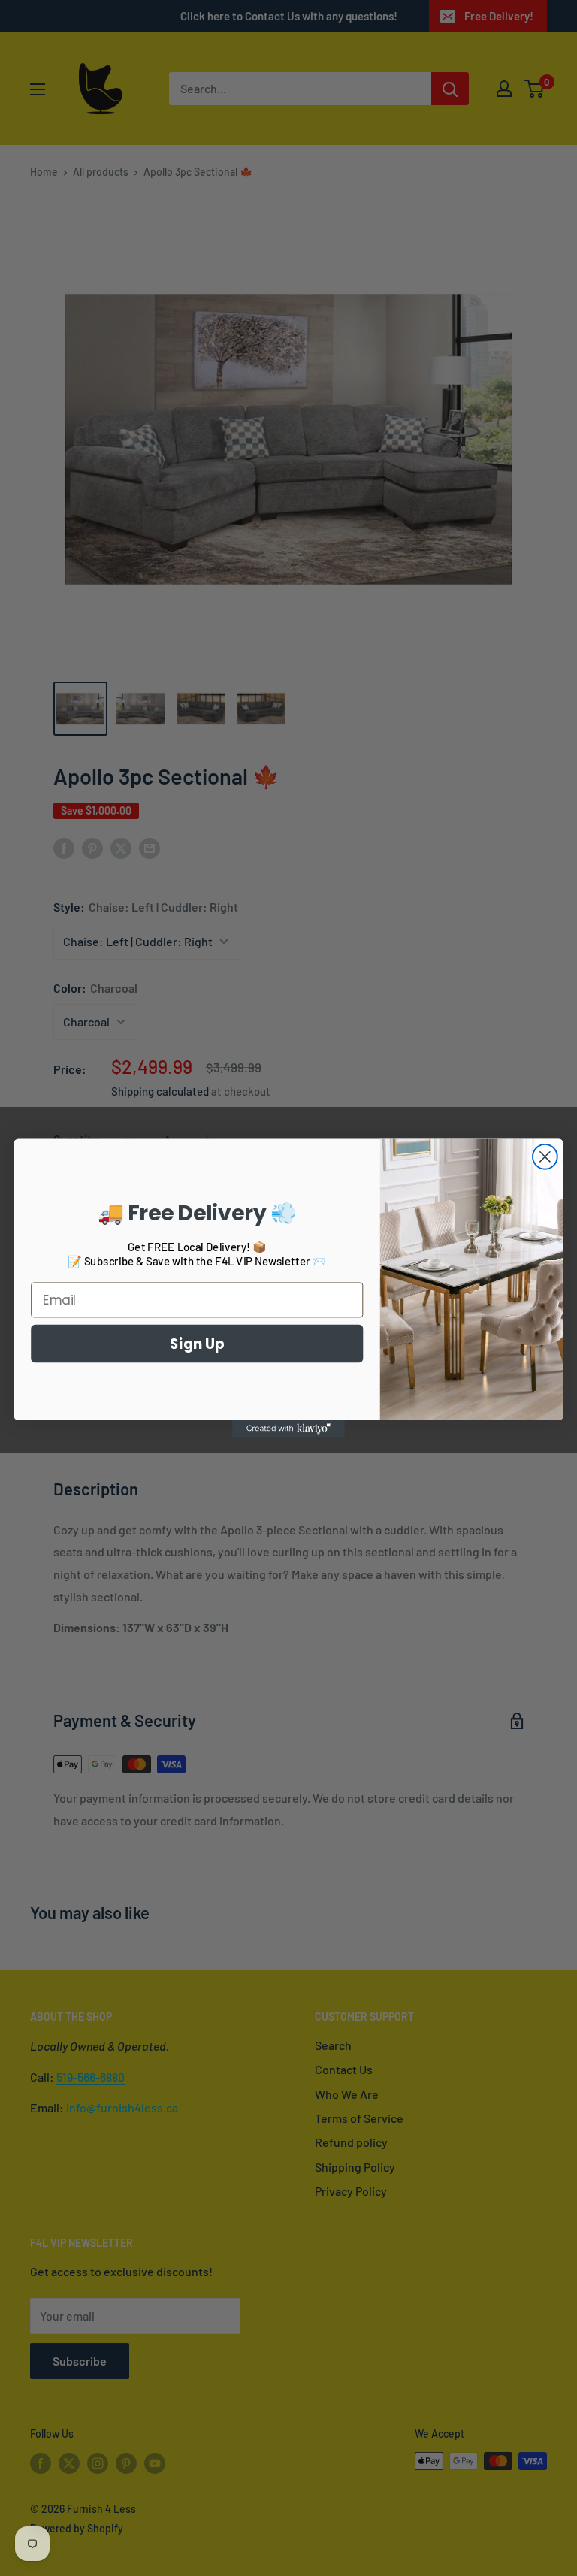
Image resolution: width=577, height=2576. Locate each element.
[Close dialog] (545, 1157)
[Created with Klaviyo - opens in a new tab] (288, 1429)
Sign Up (197, 1343)
